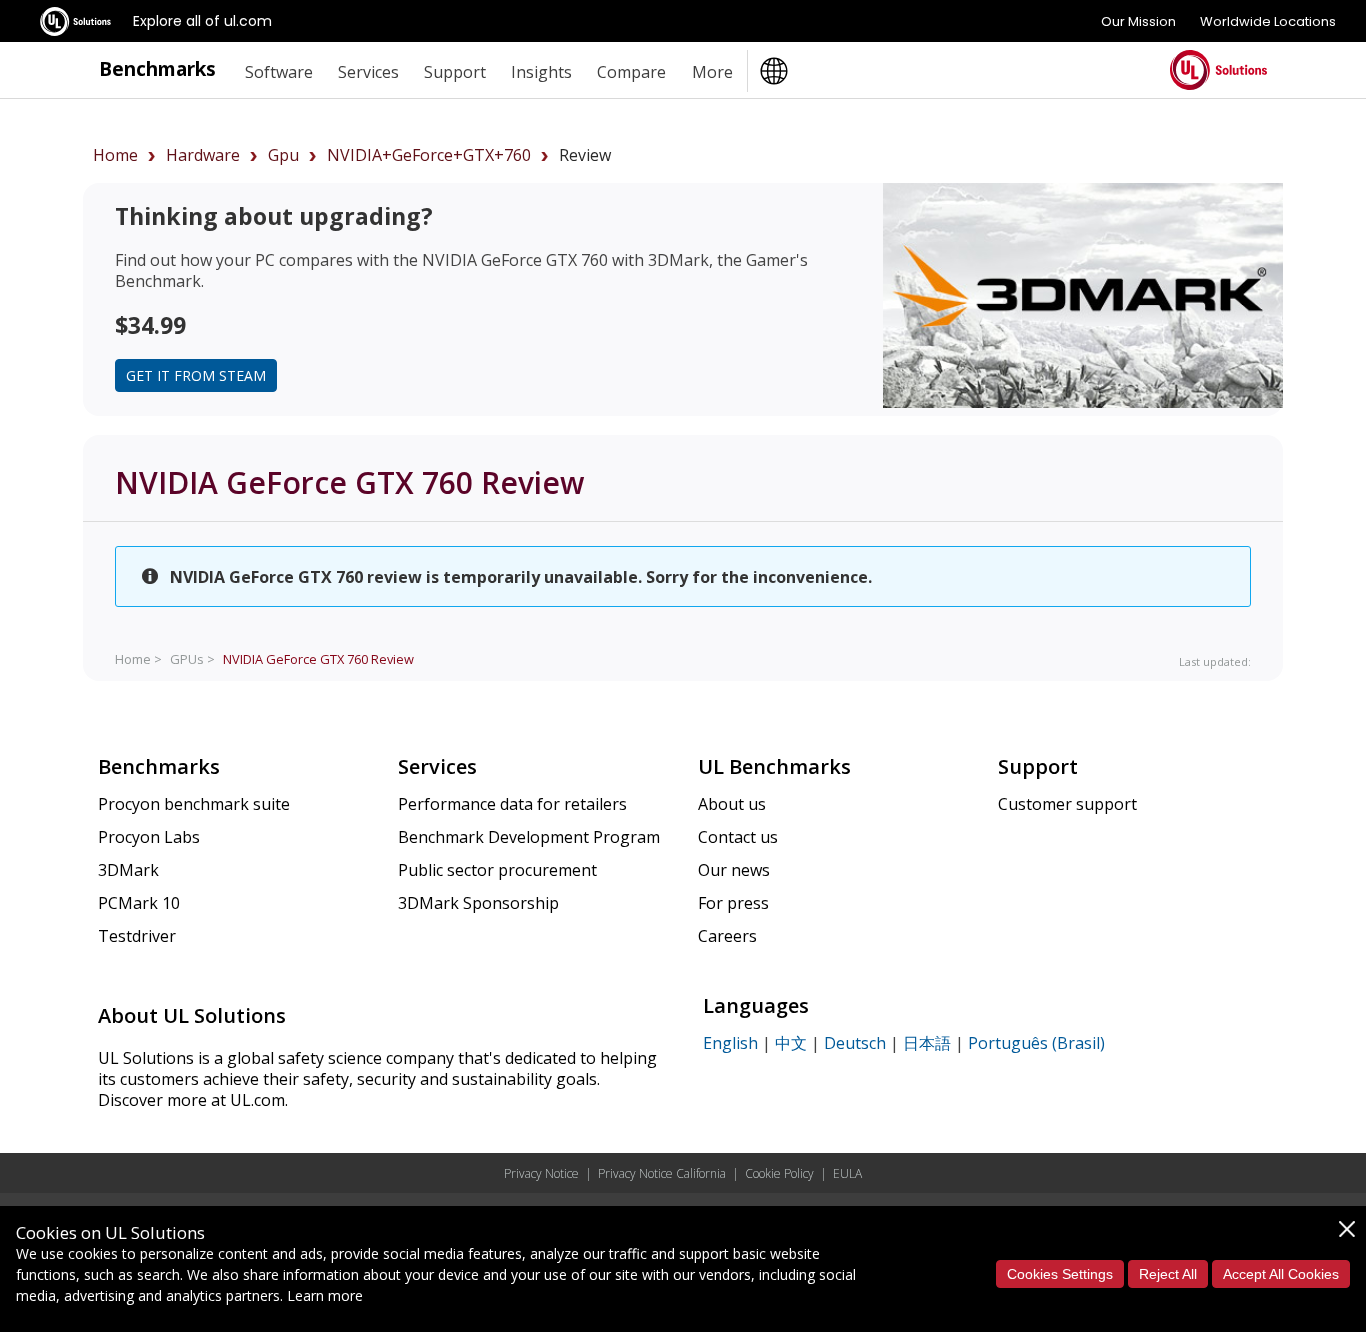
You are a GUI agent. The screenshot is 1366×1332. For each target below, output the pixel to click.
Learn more (325, 1295)
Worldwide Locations (1268, 21)
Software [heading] (279, 72)
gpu (283, 155)
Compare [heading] (631, 72)
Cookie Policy (779, 1173)
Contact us (738, 837)
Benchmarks (157, 68)
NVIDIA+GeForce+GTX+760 (429, 155)
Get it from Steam (196, 375)
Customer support (1067, 804)
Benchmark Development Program (529, 837)
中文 (791, 1043)
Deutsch (855, 1043)
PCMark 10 (139, 903)
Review (318, 659)
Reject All (1168, 1274)
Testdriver (137, 936)
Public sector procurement (497, 870)
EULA (847, 1173)
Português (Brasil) (1036, 1043)
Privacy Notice (541, 1173)
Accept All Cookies (1281, 1274)
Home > (138, 659)
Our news (734, 870)
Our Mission (1138, 21)
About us (732, 804)
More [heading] (712, 72)
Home (115, 155)
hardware (203, 155)
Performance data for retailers (512, 804)
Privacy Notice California (662, 1173)
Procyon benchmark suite (194, 804)
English (730, 1043)
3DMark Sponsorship (478, 903)
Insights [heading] (541, 72)
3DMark (128, 870)
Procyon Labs (149, 837)
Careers (727, 936)
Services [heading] (368, 72)
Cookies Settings (1060, 1274)
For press (733, 903)
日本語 (927, 1043)
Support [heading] (455, 72)
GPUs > (192, 659)
